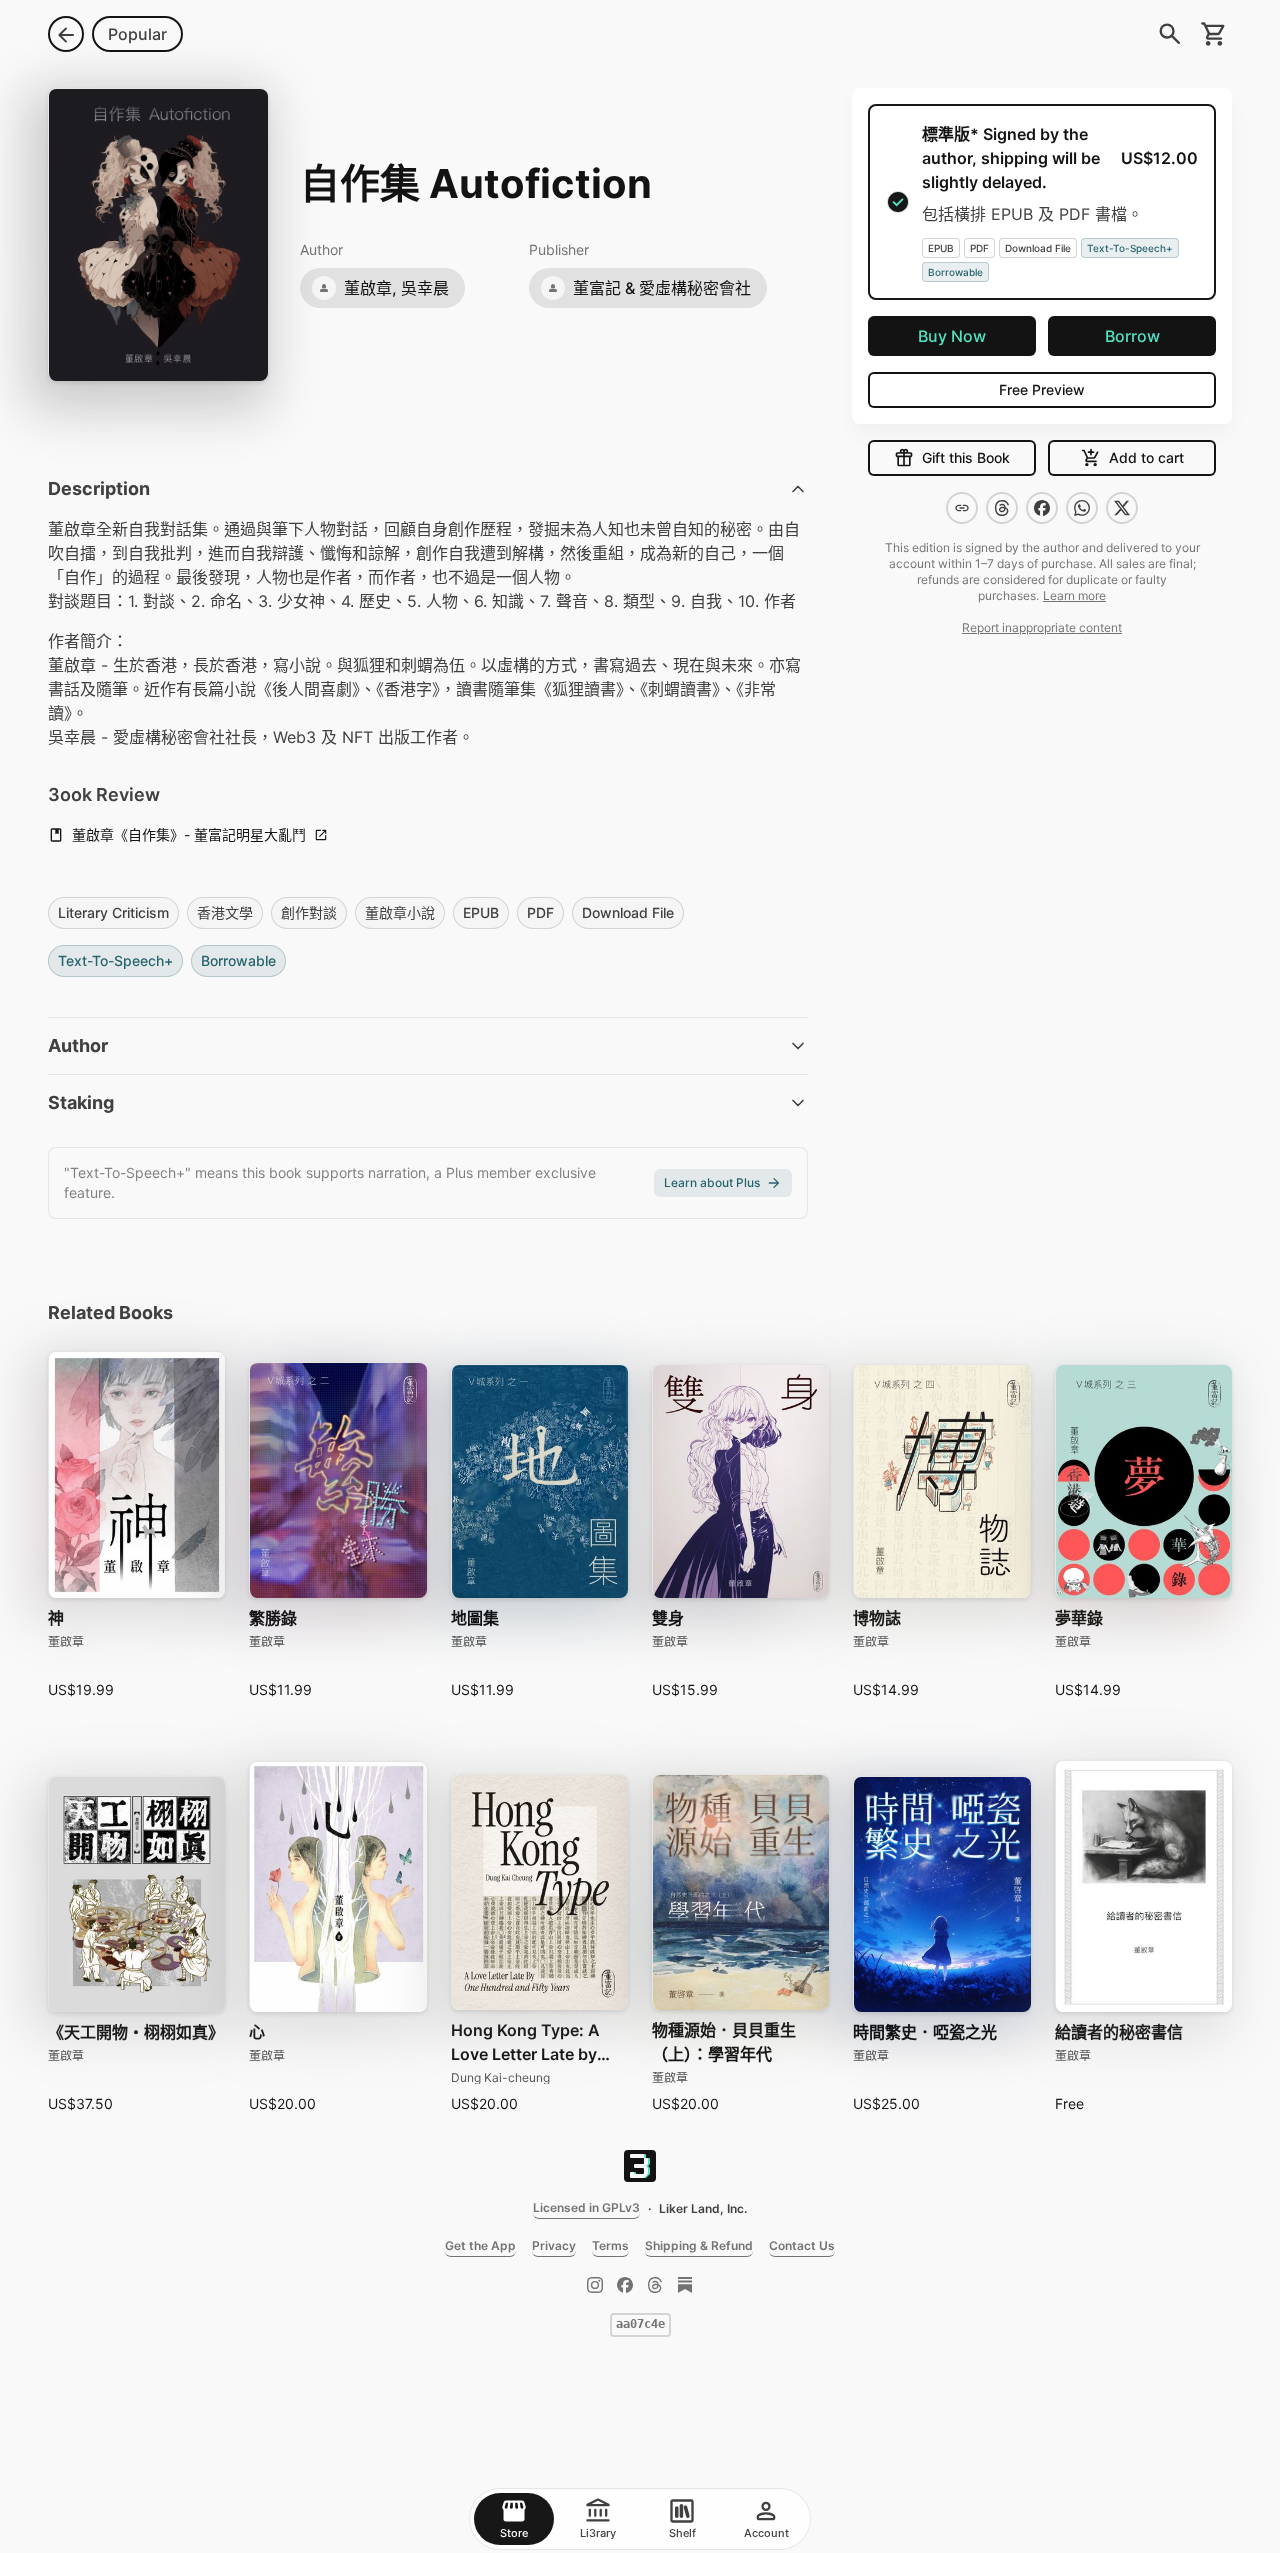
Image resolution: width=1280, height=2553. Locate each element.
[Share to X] (1122, 508)
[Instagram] (595, 2285)
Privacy (554, 2245)
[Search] (1170, 34)
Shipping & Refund (699, 2245)
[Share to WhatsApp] (1082, 508)
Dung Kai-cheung (500, 2077)
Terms (610, 2245)
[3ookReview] (685, 2285)
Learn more (1074, 595)
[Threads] (655, 2285)
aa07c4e (640, 2324)
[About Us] (640, 2166)
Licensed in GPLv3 (586, 2207)
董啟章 (66, 1641)
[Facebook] (625, 2285)
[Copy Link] (962, 508)
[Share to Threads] (1002, 508)
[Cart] (1214, 34)
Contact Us (802, 2245)
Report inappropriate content (1042, 627)
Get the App (480, 2245)
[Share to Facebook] (1042, 508)
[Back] (66, 34)
